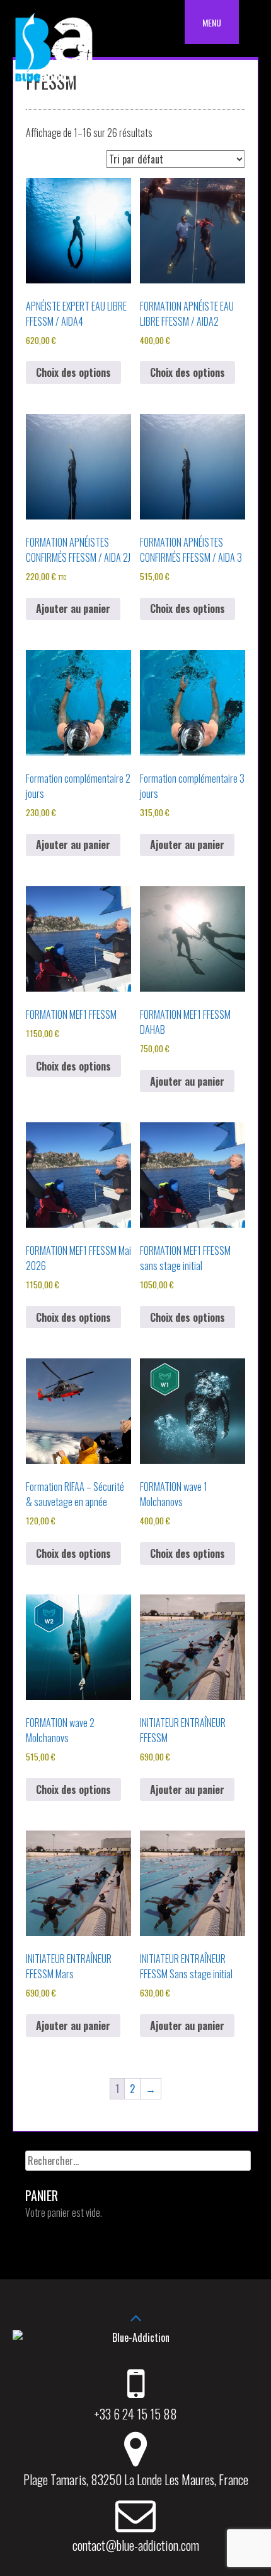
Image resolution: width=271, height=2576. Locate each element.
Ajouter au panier (73, 608)
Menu (212, 22)
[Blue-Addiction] (54, 84)
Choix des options (73, 372)
